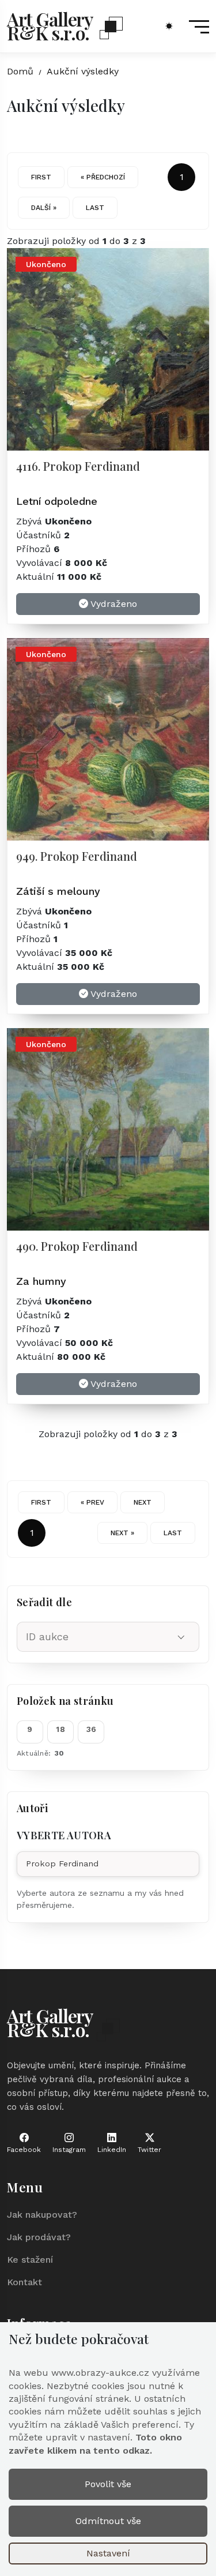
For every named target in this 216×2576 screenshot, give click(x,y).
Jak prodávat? (39, 2237)
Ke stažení (30, 2260)
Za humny (41, 1281)
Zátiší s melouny (58, 891)
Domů (20, 71)
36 (92, 1729)
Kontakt (24, 2282)
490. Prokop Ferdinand (77, 1246)
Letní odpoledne (57, 501)
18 (60, 1729)
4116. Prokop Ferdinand (78, 466)
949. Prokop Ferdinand (77, 856)
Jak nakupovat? (42, 2215)
